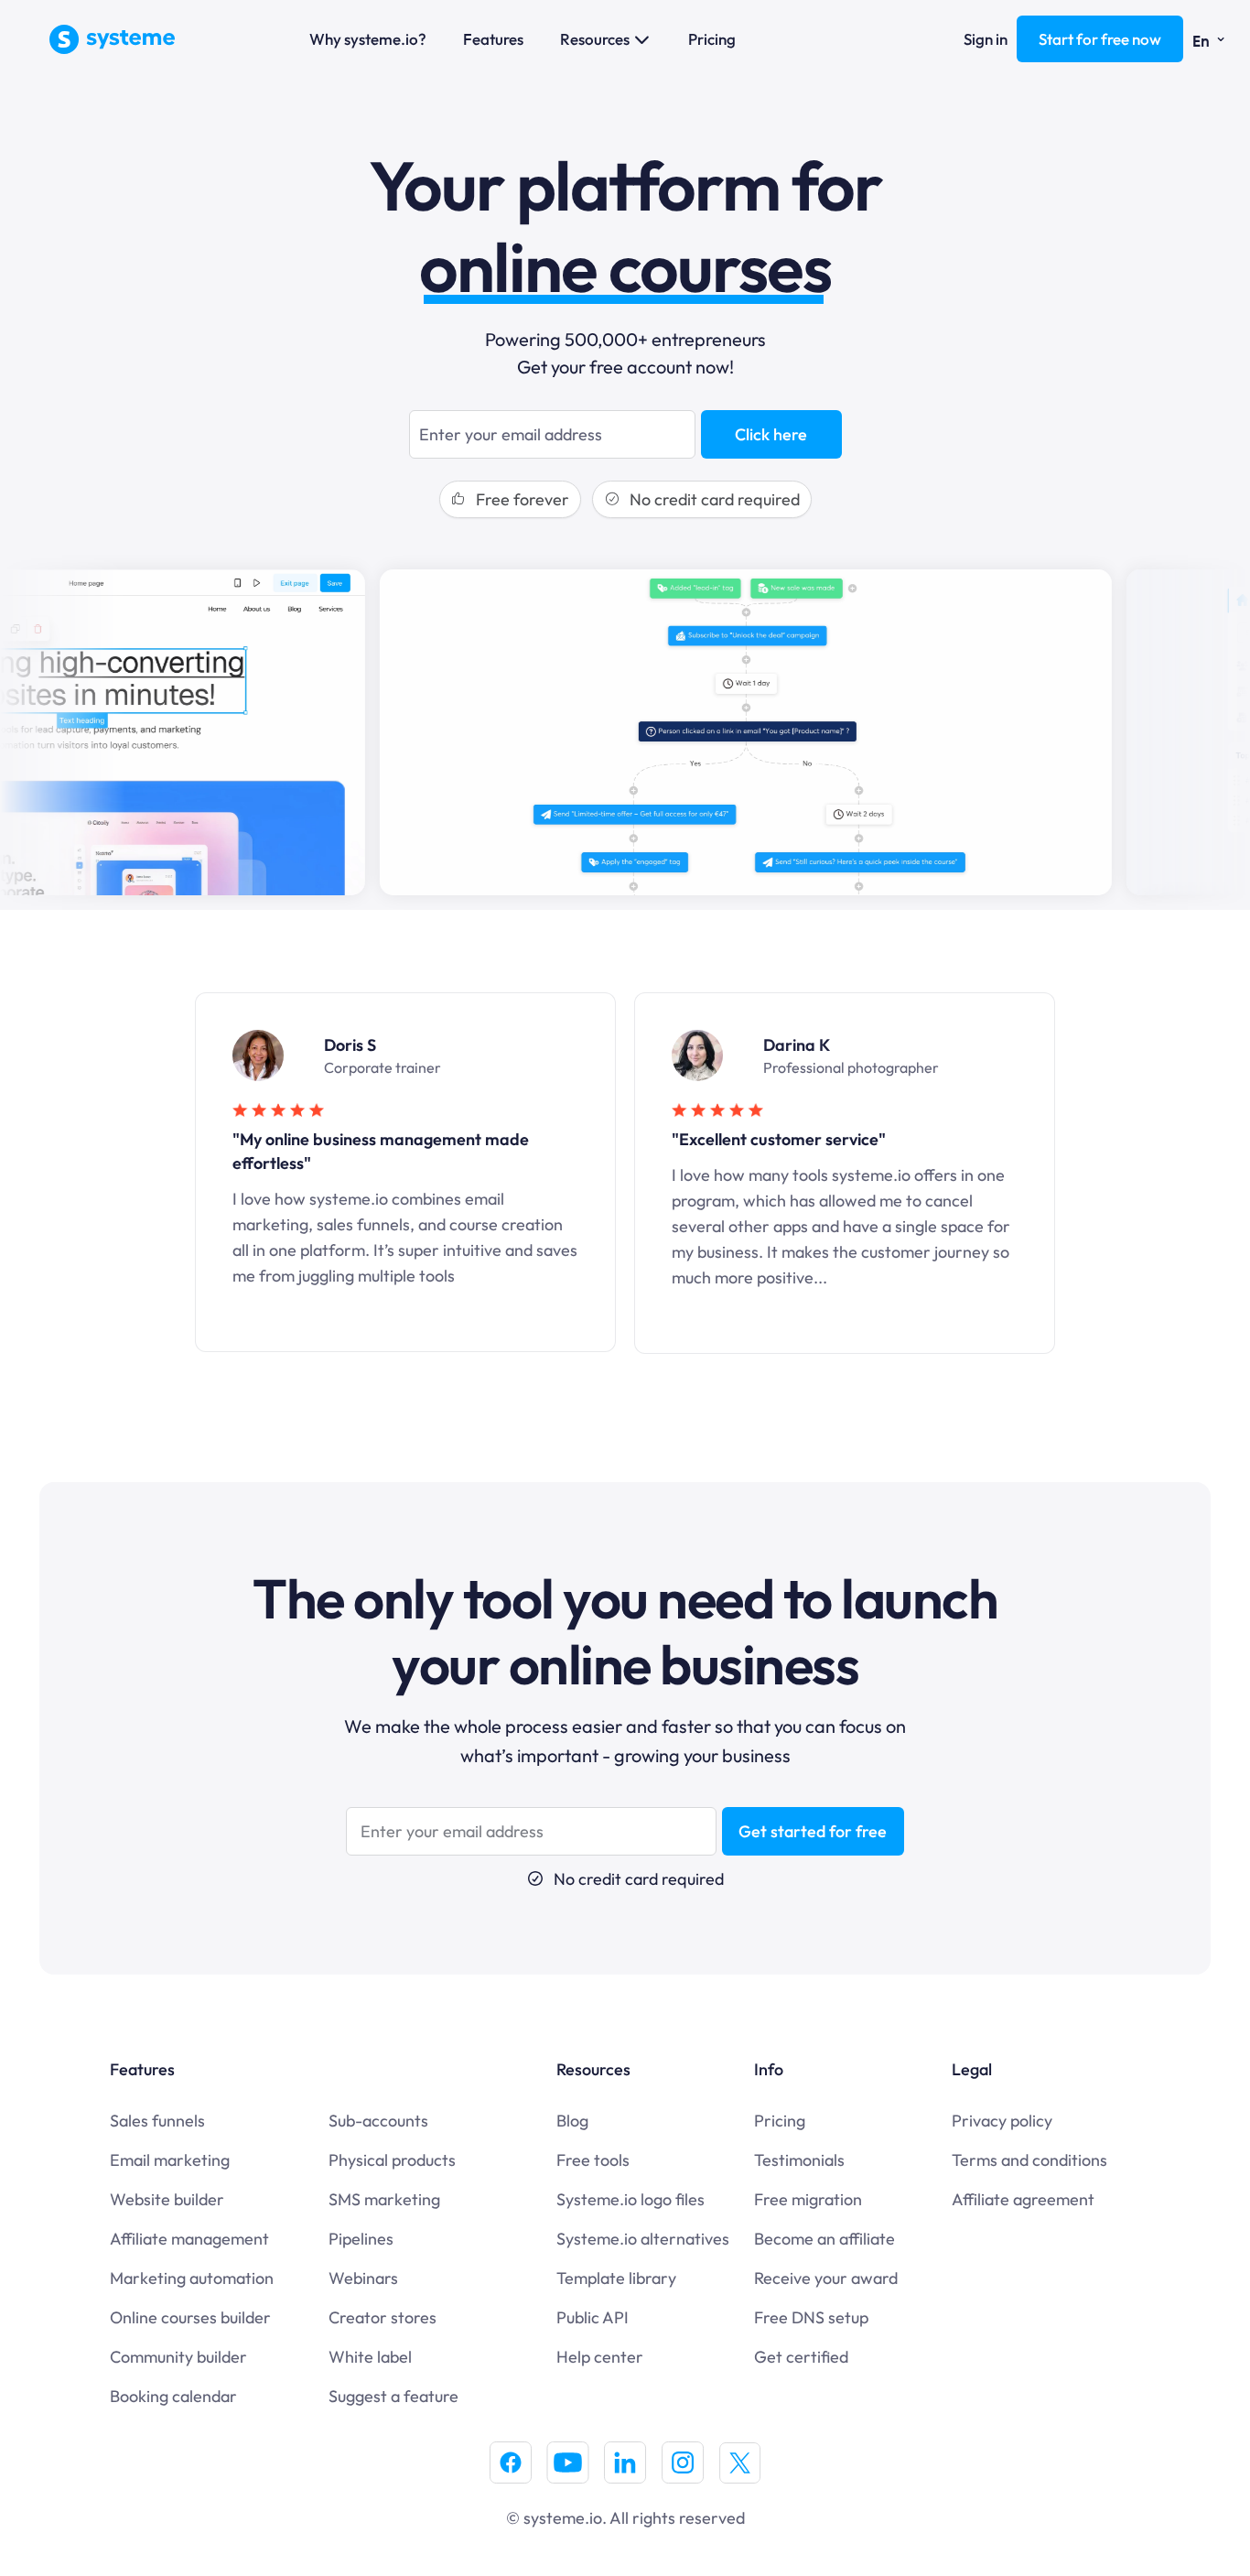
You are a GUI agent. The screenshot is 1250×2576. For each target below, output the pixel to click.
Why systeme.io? (368, 39)
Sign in (986, 39)
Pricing (712, 39)
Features (493, 39)
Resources (595, 39)
